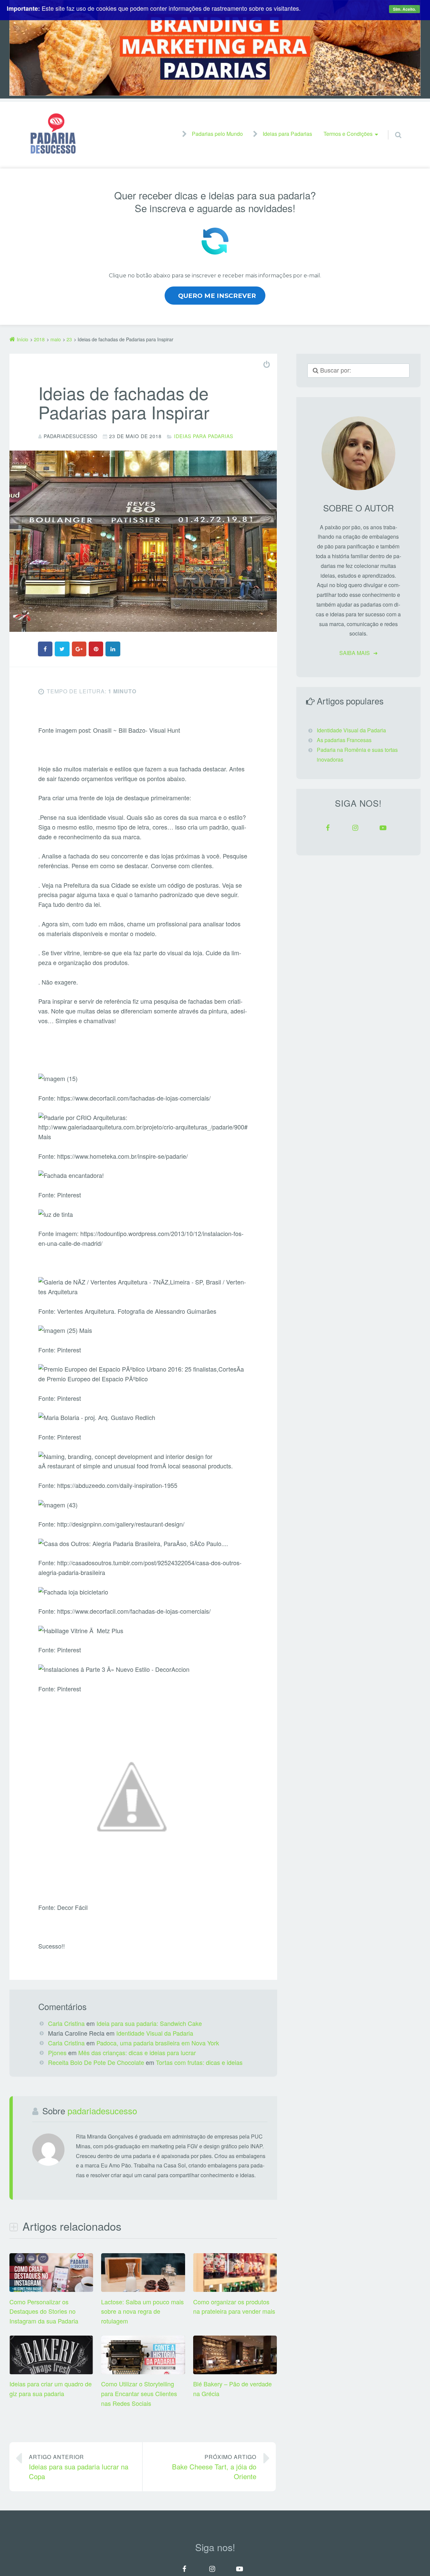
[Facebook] (328, 828)
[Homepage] (53, 133)
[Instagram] (355, 828)
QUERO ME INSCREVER (217, 296)
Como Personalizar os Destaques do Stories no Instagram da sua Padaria (44, 2311)
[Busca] (392, 128)
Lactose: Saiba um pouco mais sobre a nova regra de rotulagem (142, 2311)
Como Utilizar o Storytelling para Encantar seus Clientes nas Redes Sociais (139, 2393)
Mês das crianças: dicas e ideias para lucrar (137, 2052)
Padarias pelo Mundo (217, 134)
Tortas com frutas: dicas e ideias (199, 2062)
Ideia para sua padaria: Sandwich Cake (149, 2023)
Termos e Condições (348, 134)
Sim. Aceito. (404, 9)
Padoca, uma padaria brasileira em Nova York (158, 2043)
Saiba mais (355, 653)
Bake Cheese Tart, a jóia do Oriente (214, 2467)
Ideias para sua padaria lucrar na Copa (79, 2467)
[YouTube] (383, 828)
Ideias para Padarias (287, 134)
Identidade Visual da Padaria (155, 2033)
